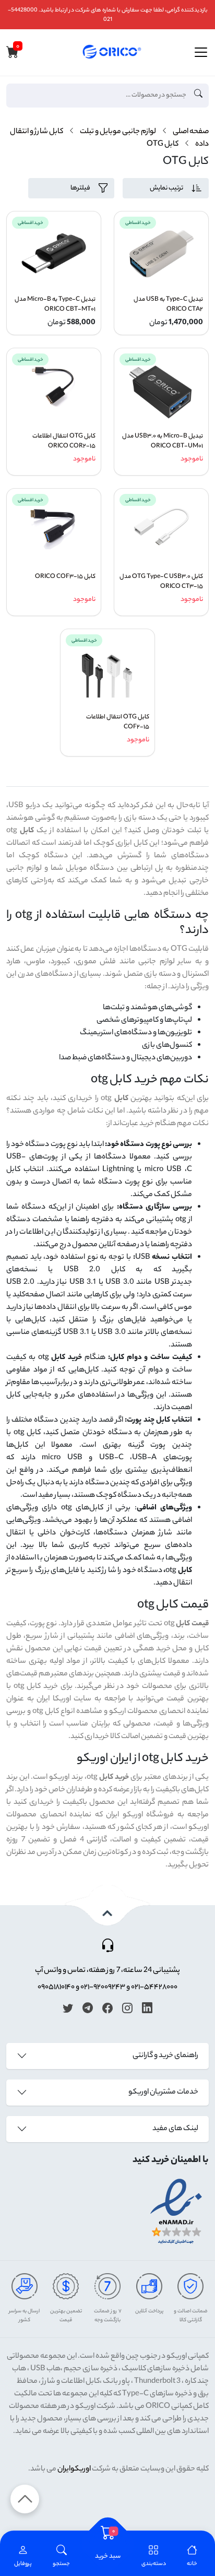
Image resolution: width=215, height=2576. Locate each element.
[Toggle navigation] (201, 52)
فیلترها (80, 188)
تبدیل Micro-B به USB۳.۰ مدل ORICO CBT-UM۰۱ (163, 442)
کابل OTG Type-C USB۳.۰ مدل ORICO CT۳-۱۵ (161, 582)
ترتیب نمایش (166, 188)
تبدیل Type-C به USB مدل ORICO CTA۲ (168, 305)
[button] (61, 2557)
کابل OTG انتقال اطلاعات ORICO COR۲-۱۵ (64, 442)
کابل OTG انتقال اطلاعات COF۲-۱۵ (118, 723)
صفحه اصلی (191, 132)
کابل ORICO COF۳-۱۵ (65, 577)
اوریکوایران (74, 2469)
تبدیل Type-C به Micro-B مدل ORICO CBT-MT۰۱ (55, 305)
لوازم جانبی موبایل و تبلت (118, 132)
